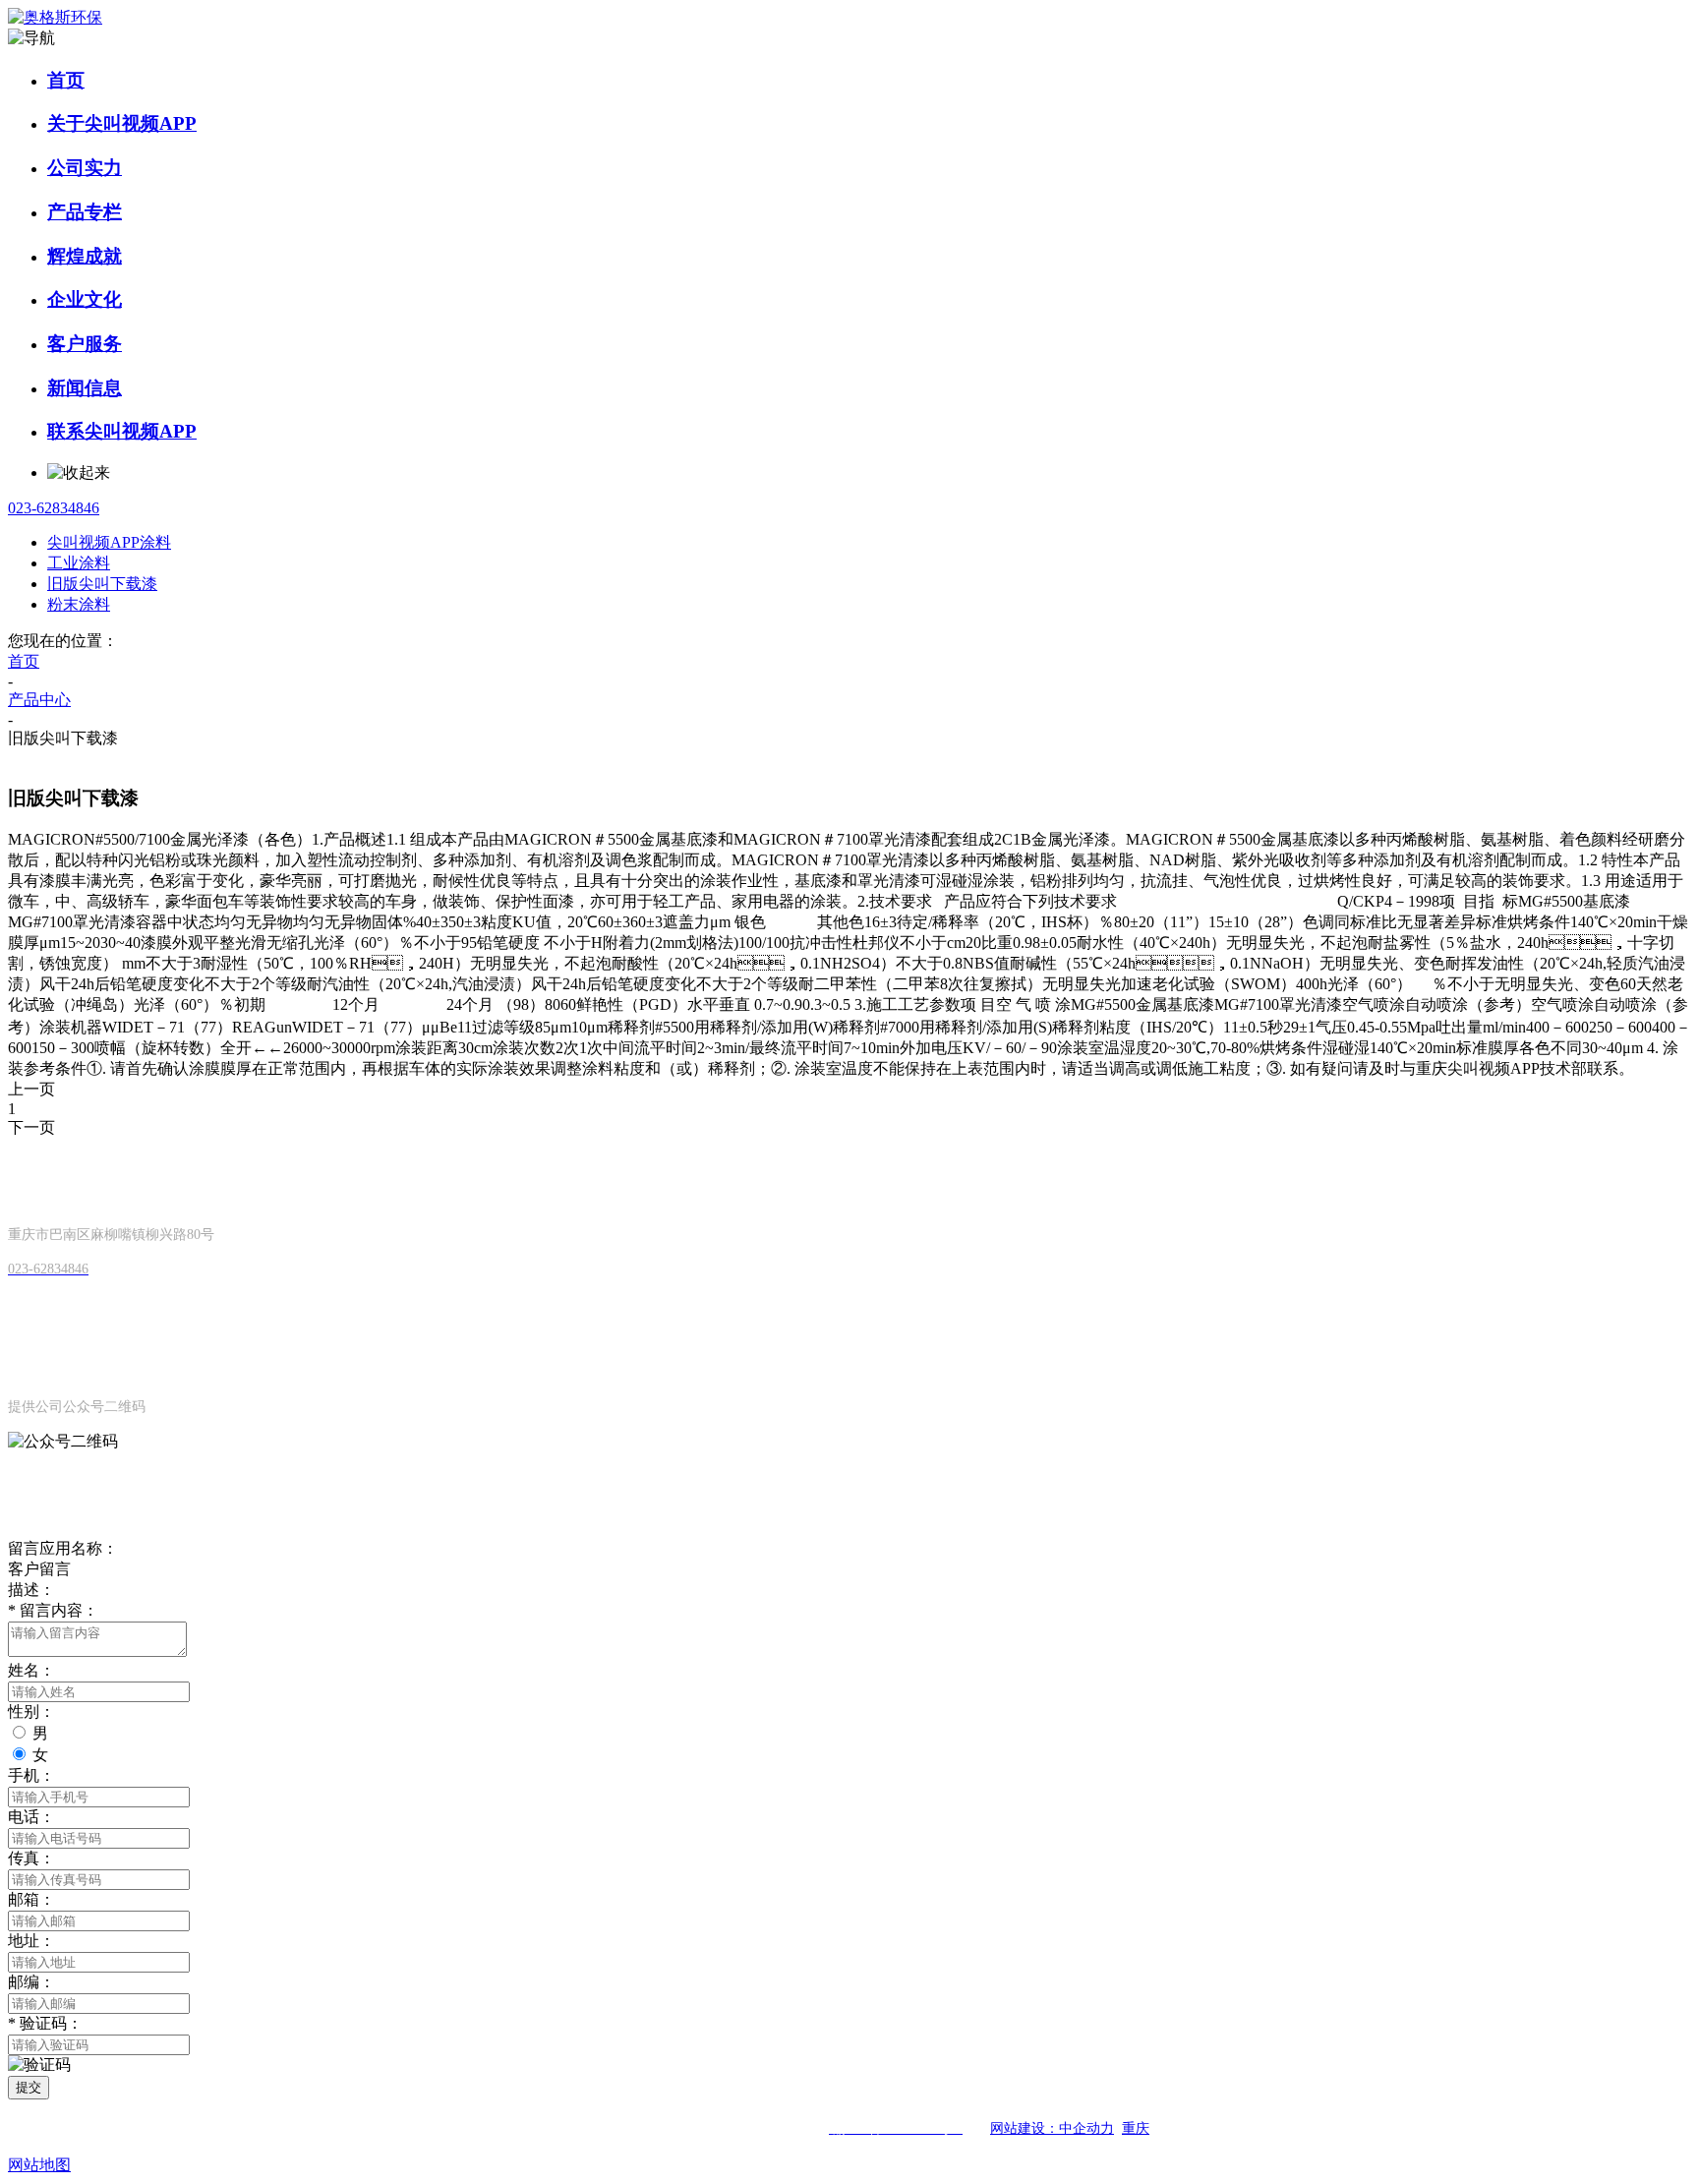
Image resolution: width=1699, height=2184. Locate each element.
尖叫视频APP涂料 (109, 542)
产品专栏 (85, 212)
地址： (31, 1941)
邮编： (31, 1982)
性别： (31, 1712)
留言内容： (53, 1610)
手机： (31, 1775)
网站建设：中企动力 (1052, 2128)
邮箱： (31, 1899)
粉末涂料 (79, 604)
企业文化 (85, 299)
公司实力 (85, 168)
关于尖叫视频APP (122, 123)
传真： (31, 1858)
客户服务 (85, 344)
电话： (31, 1817)
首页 (66, 80)
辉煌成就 (85, 256)
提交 (29, 2087)
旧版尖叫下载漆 (102, 584)
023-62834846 (54, 508)
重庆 (1136, 2128)
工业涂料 (79, 563)
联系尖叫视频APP (122, 431)
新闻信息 (85, 388)
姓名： (31, 1670)
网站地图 (39, 2165)
